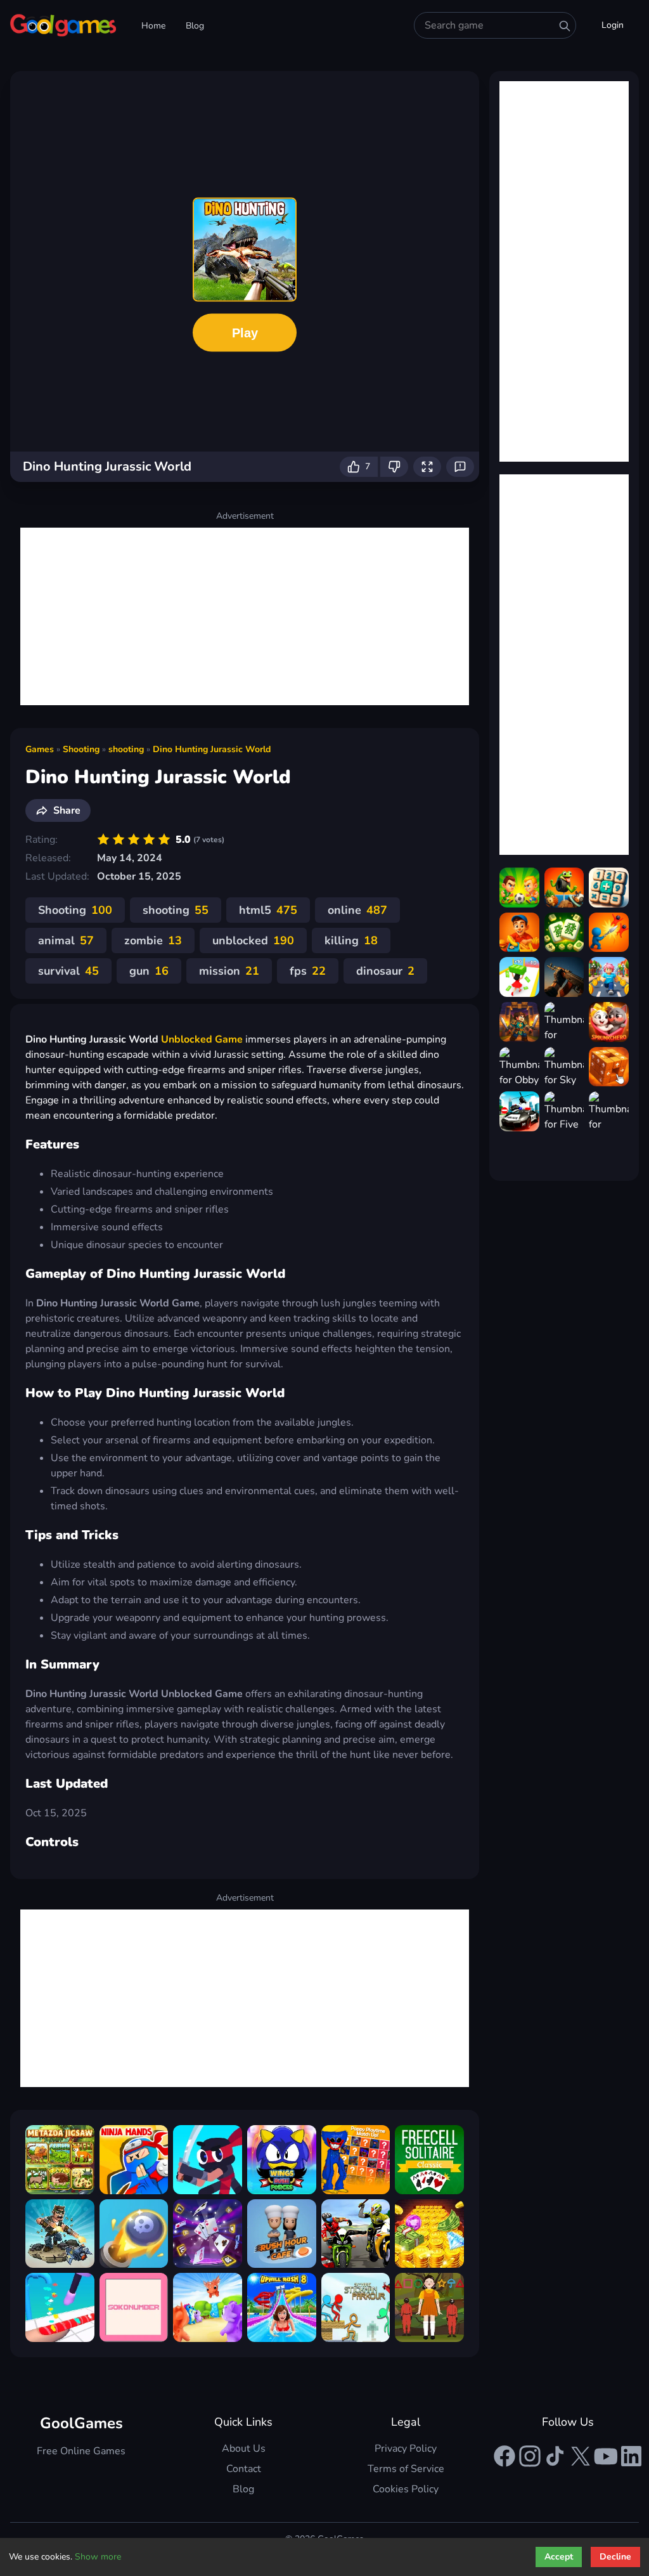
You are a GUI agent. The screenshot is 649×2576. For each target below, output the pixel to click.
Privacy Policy (406, 2449)
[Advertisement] (245, 616)
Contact (244, 2469)
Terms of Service (406, 2469)
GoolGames (81, 2423)
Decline (615, 2557)
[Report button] (460, 467)
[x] (581, 2456)
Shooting (81, 749)
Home (153, 26)
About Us (244, 2449)
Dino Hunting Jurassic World (212, 749)
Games (40, 749)
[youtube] (606, 2456)
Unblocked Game (202, 1039)
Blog (195, 26)
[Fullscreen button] (427, 467)
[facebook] (504, 2456)
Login (613, 25)
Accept (559, 2557)
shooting (126, 749)
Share (67, 810)
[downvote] (394, 467)
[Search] (565, 26)
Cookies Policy (406, 2489)
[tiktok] (555, 2456)
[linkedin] (631, 2456)
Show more (98, 2557)
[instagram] (530, 2456)
